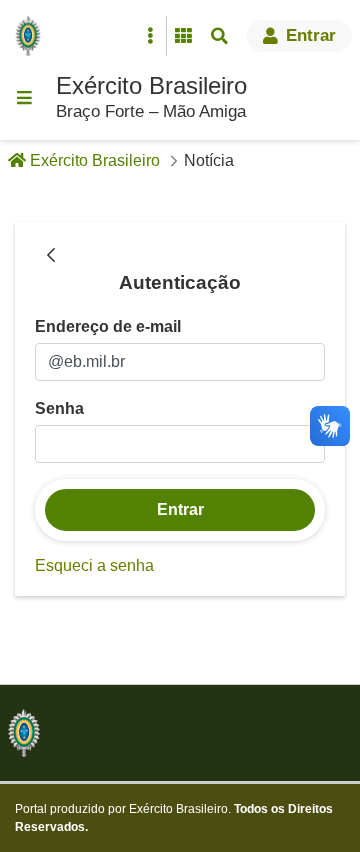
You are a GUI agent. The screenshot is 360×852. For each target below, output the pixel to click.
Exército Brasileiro (151, 85)
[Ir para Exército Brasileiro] (32, 36)
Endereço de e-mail (108, 326)
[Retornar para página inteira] (51, 256)
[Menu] (24, 98)
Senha (59, 408)
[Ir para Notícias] (24, 733)
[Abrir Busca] (219, 36)
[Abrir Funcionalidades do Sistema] (183, 36)
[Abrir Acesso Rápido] (150, 36)
